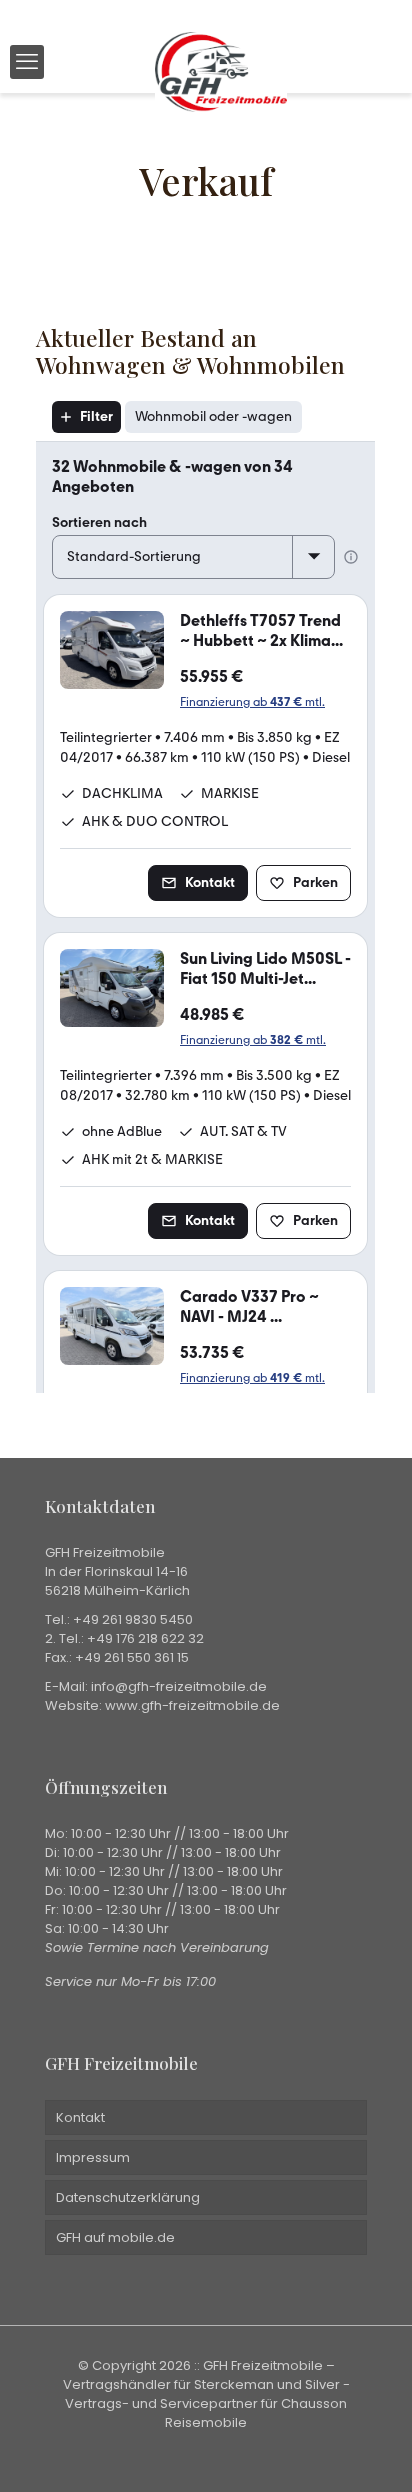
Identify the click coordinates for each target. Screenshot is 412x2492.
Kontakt (80, 2117)
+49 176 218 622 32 (145, 1638)
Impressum (93, 2157)
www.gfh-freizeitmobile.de (192, 1705)
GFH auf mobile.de (115, 2237)
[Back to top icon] (371, 2451)
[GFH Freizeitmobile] (221, 62)
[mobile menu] (27, 62)
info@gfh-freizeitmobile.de (179, 1686)
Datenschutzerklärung (128, 2197)
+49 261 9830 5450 (133, 1619)
